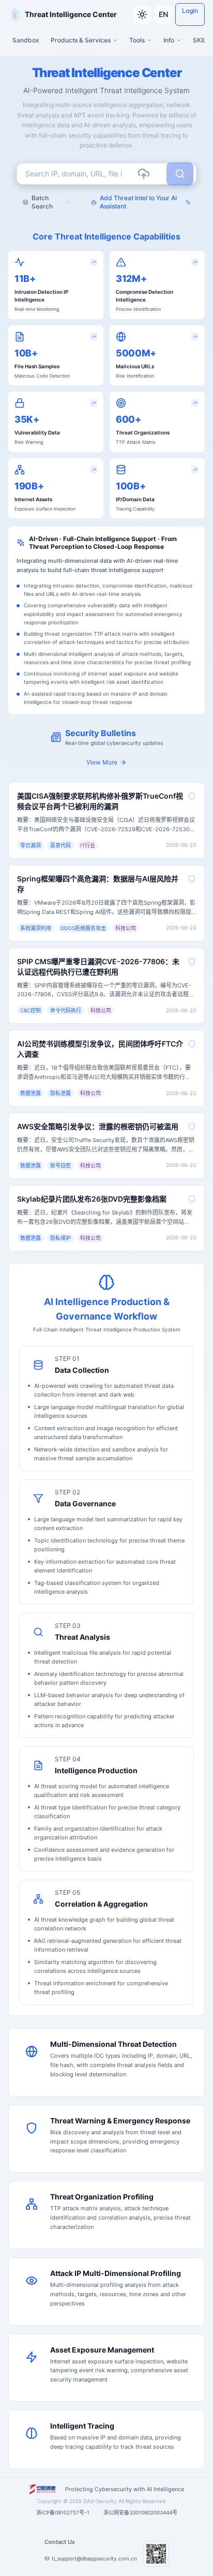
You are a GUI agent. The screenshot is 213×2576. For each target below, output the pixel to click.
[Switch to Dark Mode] (142, 14)
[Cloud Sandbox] (144, 174)
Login (190, 11)
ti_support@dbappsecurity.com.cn (94, 2558)
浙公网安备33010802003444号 (140, 2512)
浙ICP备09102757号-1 (63, 2512)
